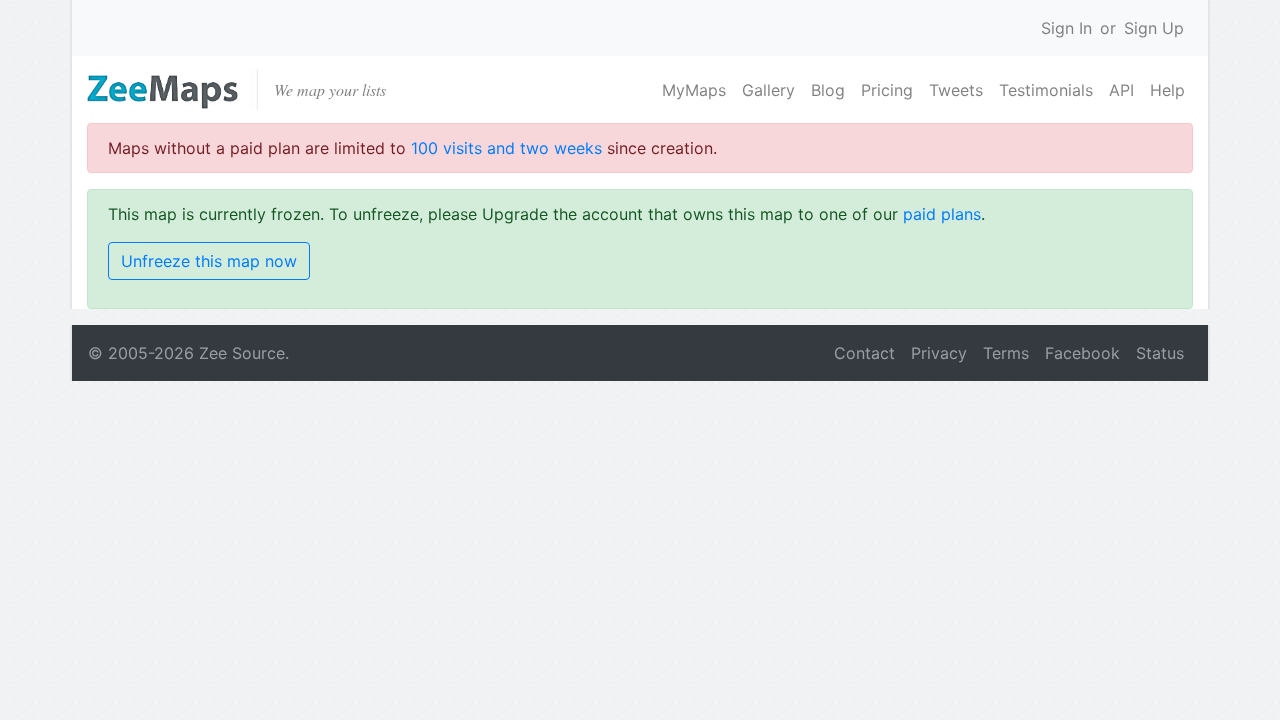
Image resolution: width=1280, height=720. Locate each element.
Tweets (956, 90)
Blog (828, 90)
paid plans (942, 214)
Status (1160, 353)
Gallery (768, 90)
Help (1167, 90)
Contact (864, 353)
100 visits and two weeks (506, 148)
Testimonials (1046, 90)
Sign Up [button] (1154, 28)
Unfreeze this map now (209, 261)
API (1121, 90)
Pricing (887, 90)
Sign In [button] (1066, 28)
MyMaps (694, 90)
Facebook (1082, 353)
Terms (1006, 353)
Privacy (939, 353)
